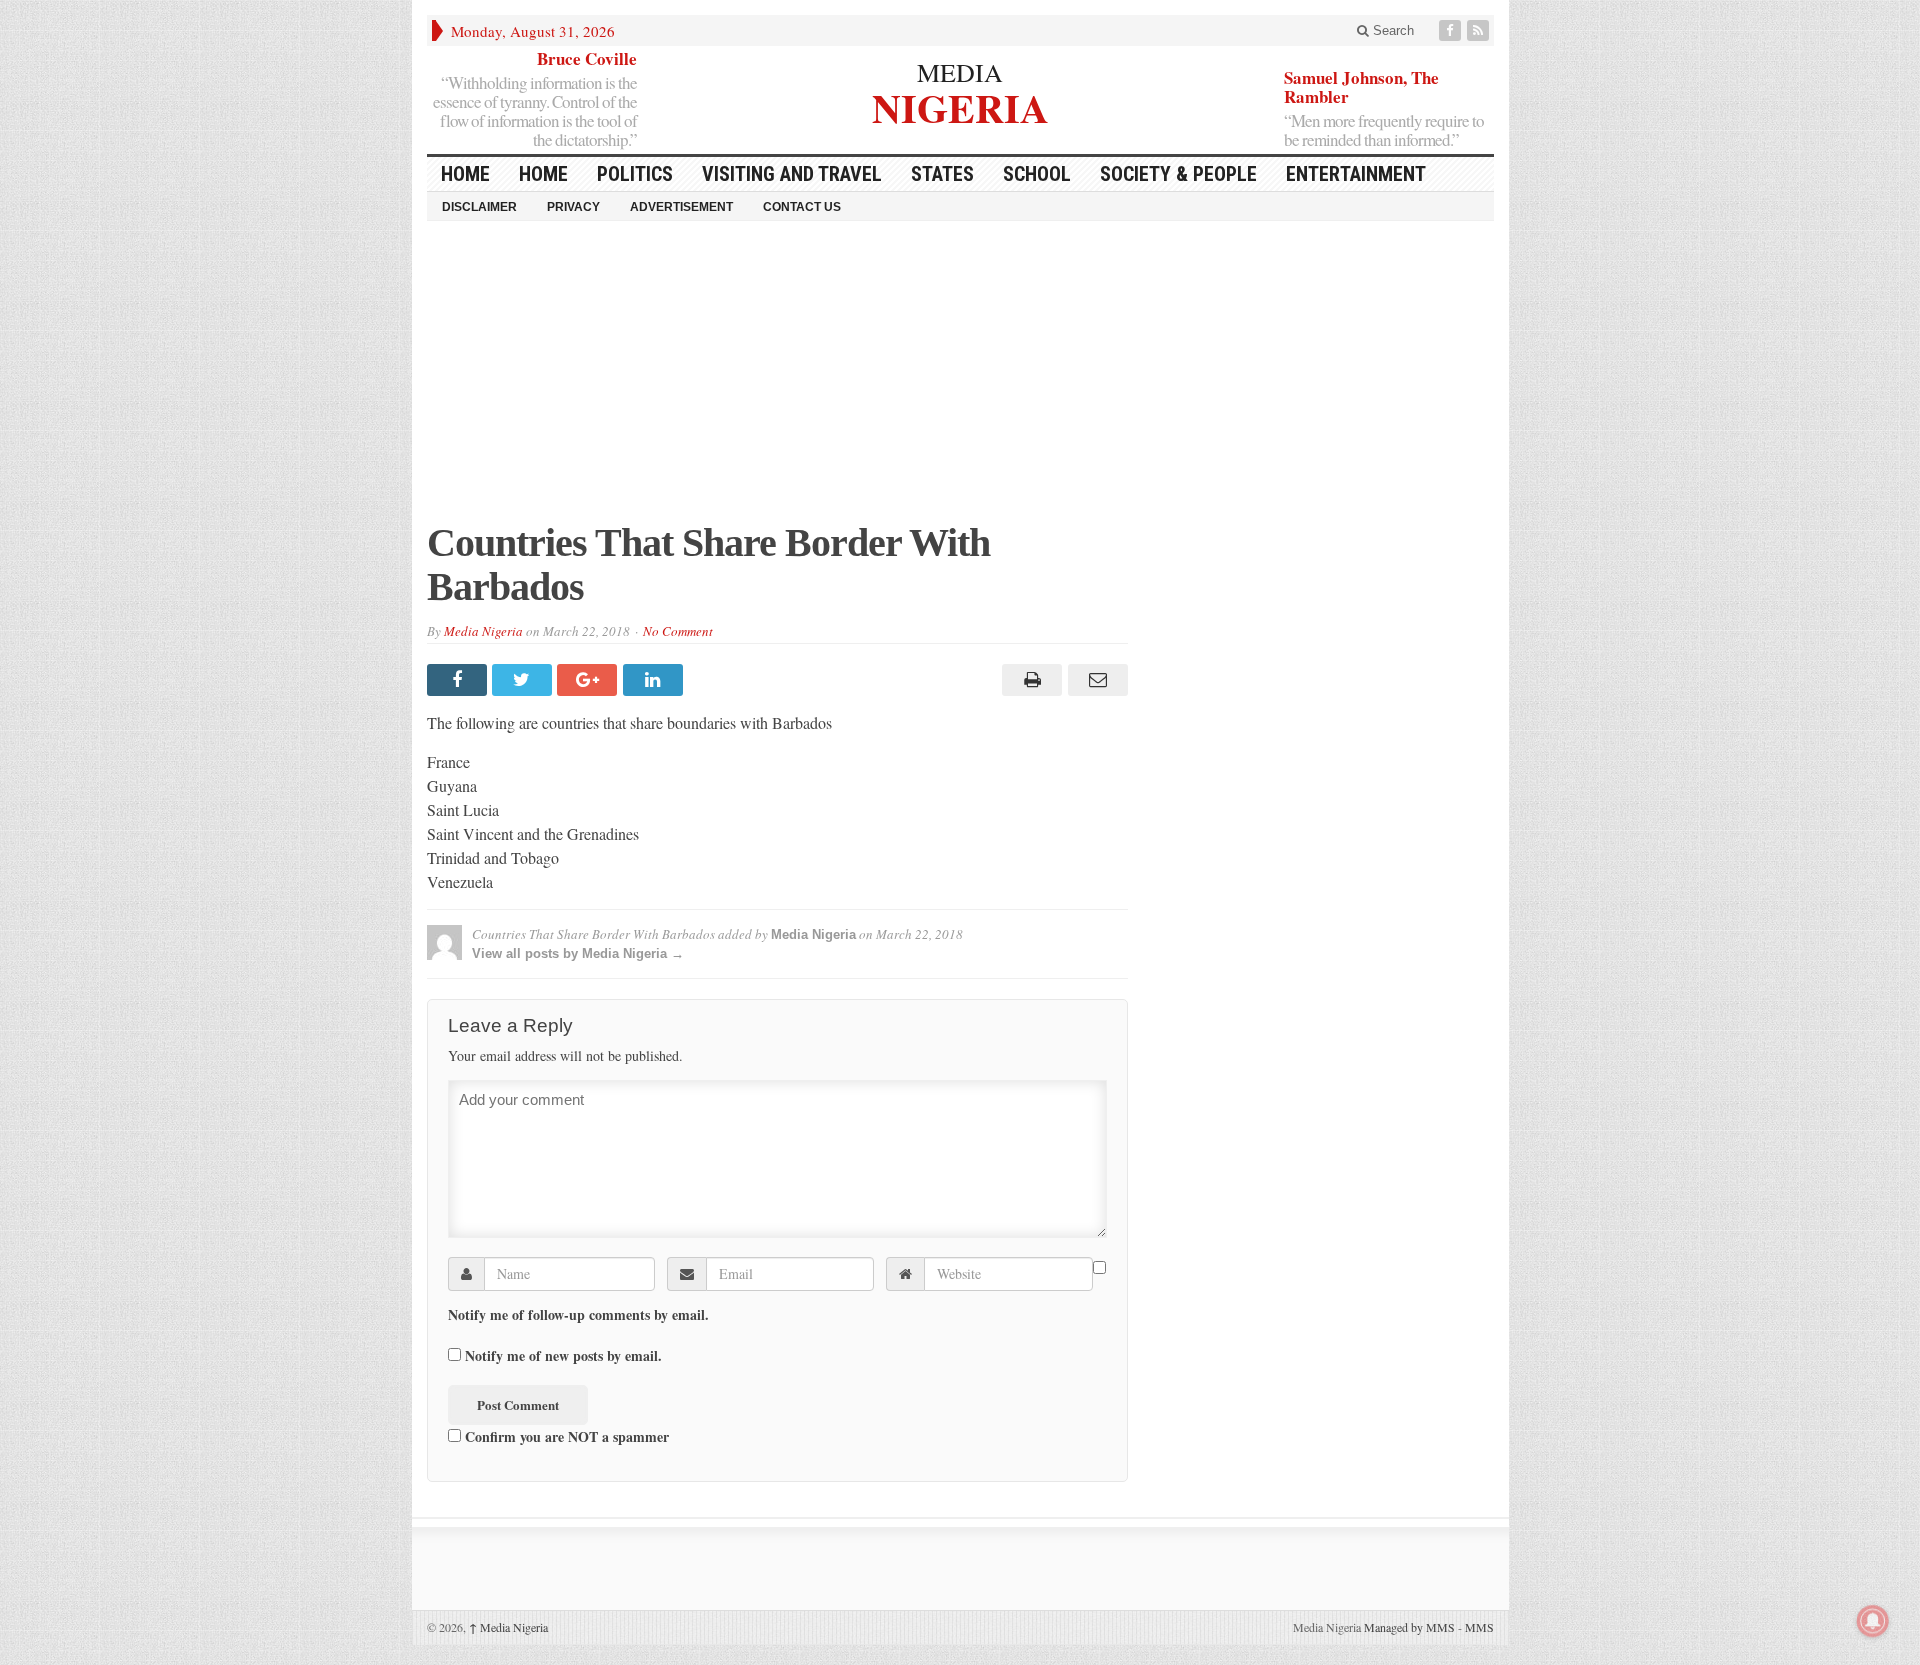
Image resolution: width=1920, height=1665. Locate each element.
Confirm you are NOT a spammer (565, 1436)
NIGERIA (960, 105)
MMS (1479, 1627)
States (942, 174)
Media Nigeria (483, 631)
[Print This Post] (1029, 680)
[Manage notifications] (1873, 1621)
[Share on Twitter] (524, 680)
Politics (635, 174)
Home (543, 174)
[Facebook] (1452, 30)
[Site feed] (1480, 30)
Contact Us (802, 207)
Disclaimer (479, 207)
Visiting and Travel (792, 174)
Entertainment (1356, 174)
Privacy (573, 207)
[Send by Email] (1094, 680)
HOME (465, 174)
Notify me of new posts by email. (563, 1356)
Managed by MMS (1409, 1627)
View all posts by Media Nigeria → (578, 953)
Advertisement (681, 207)
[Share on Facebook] (459, 680)
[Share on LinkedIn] (655, 680)
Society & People (1178, 174)
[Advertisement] (960, 381)
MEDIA (960, 72)
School (1037, 174)
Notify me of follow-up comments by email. (578, 1315)
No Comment (678, 631)
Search (1391, 30)
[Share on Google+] (589, 680)
